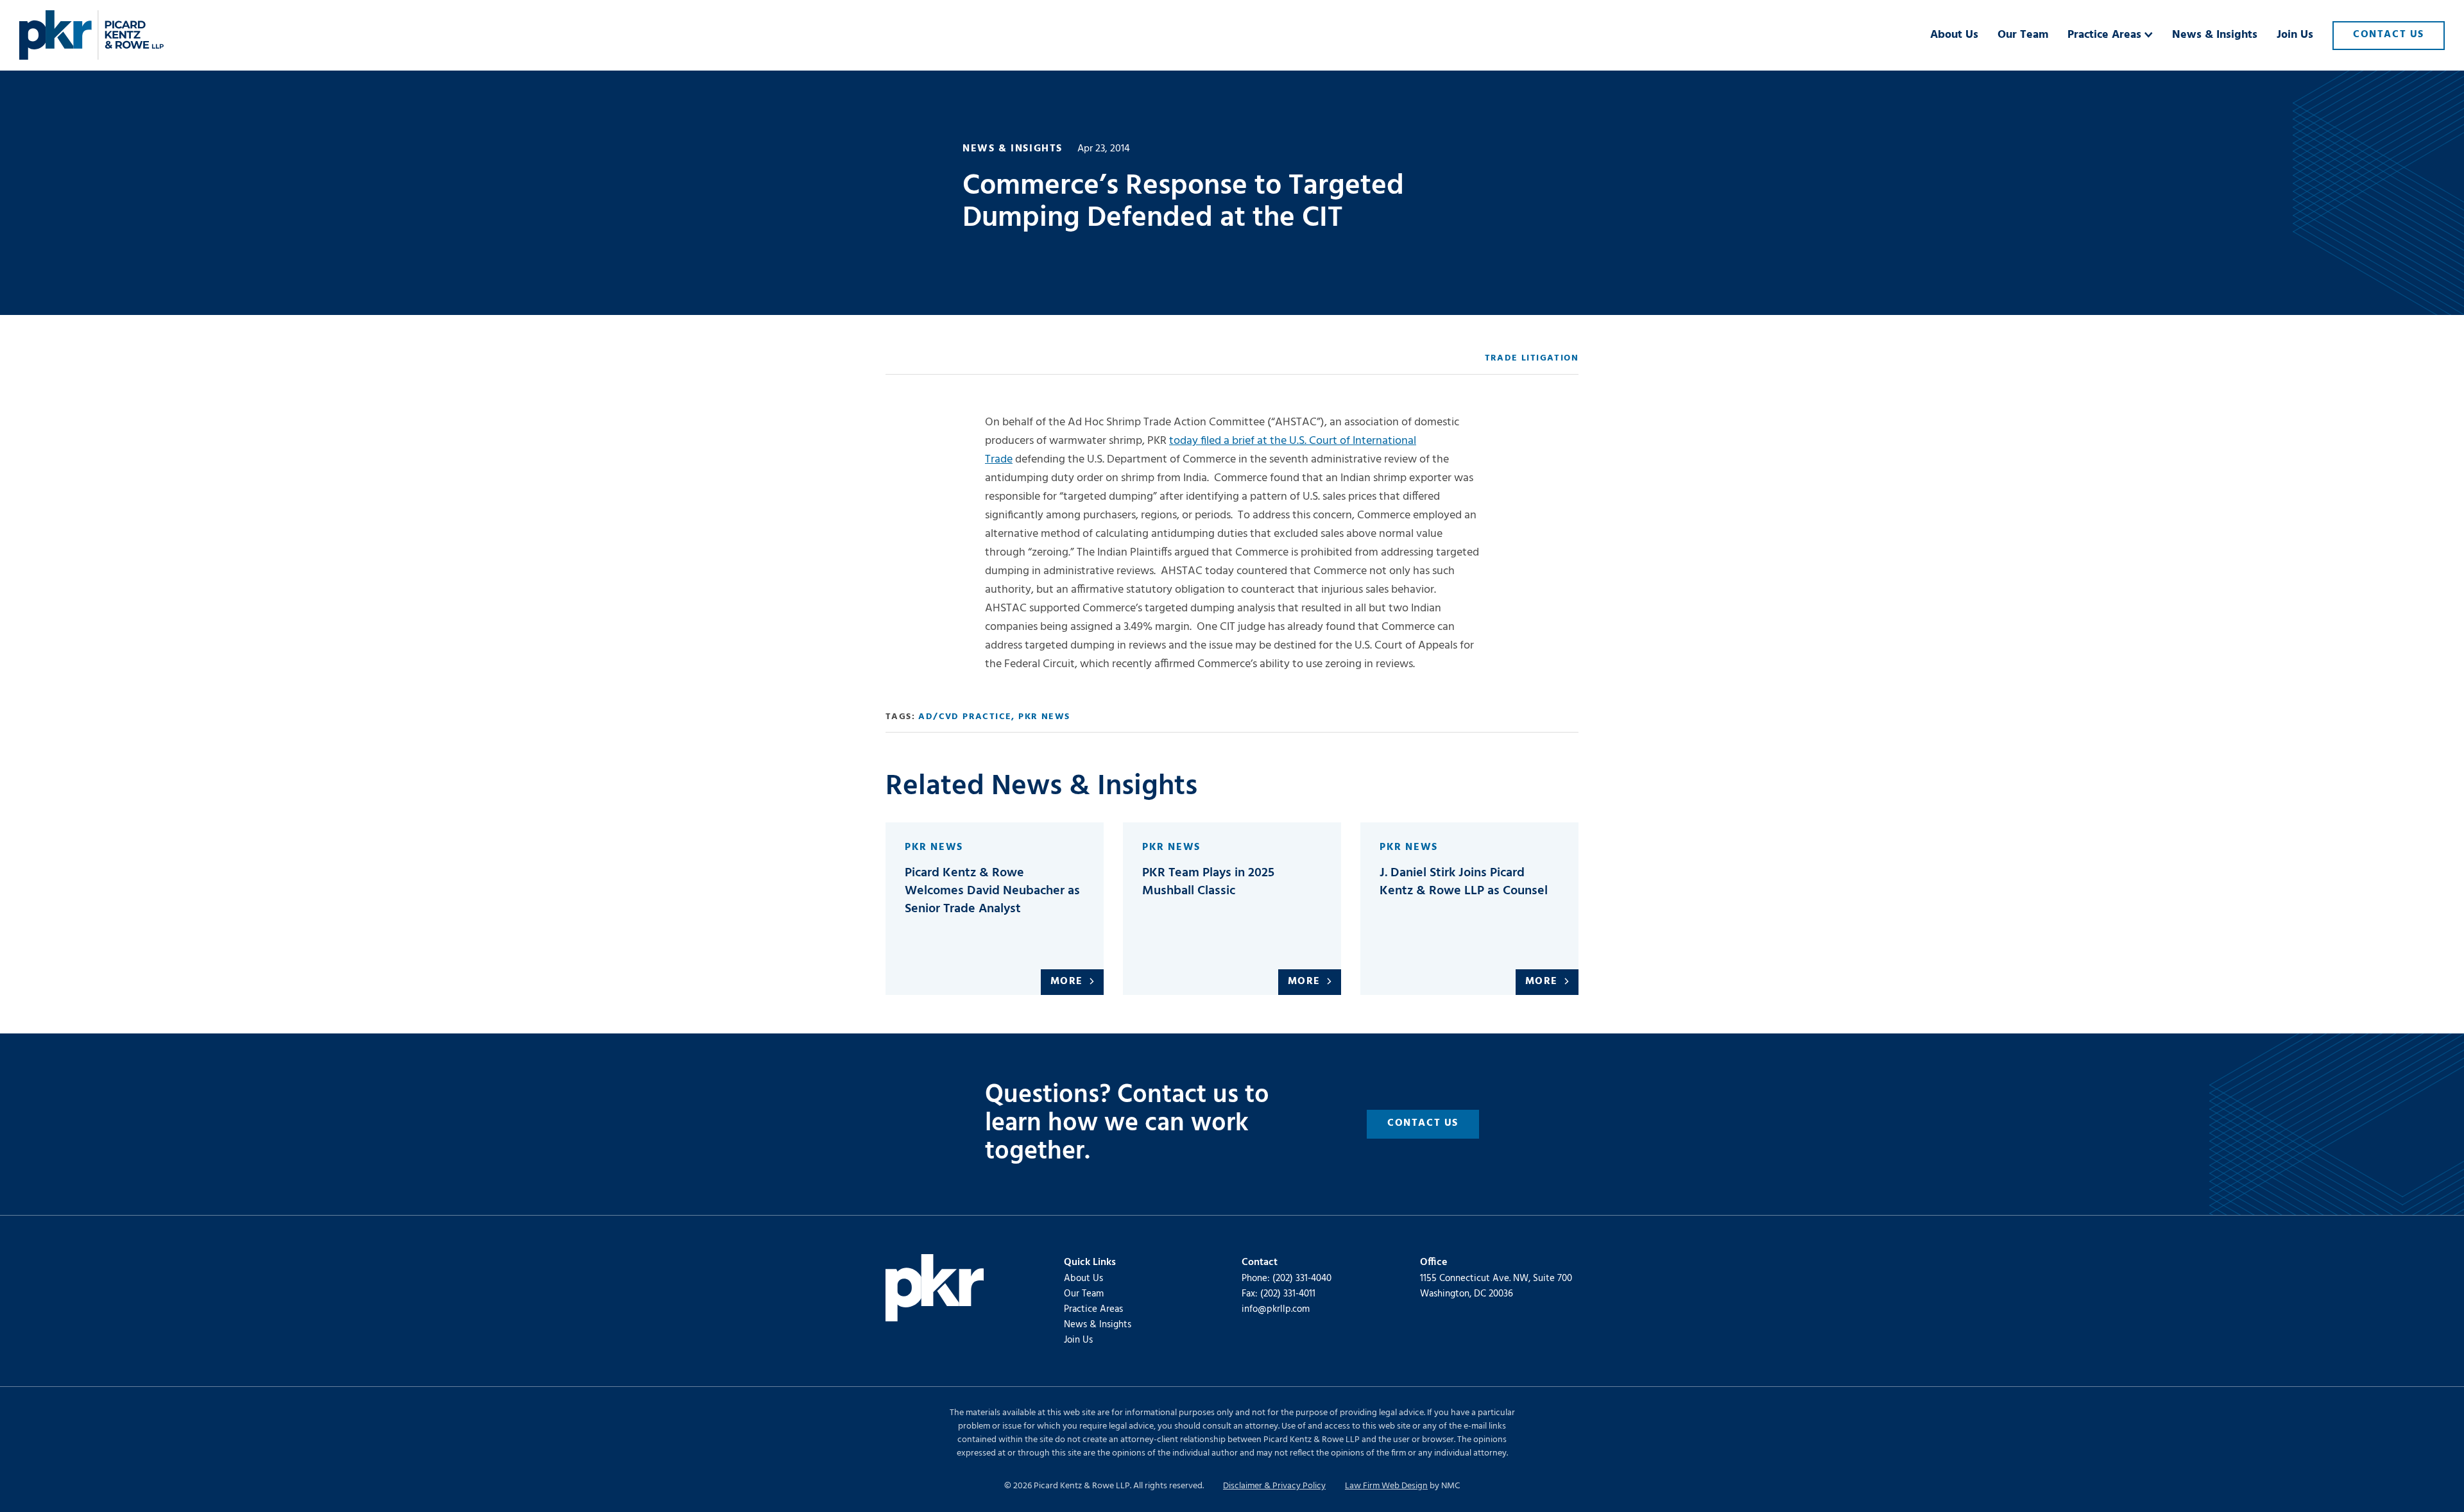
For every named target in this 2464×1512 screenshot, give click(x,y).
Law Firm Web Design (1386, 1486)
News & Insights (1098, 1325)
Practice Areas (1093, 1309)
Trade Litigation (1532, 358)
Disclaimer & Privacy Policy (1274, 1486)
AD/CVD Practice (965, 717)
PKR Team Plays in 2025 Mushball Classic (1208, 882)
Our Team (1084, 1294)
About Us (1083, 1278)
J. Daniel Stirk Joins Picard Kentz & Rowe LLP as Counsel (1464, 882)
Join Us (1078, 1340)
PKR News (1044, 717)
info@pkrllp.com (1276, 1309)
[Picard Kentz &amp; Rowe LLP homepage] (91, 35)
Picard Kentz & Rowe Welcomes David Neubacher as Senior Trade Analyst (992, 891)
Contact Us (1423, 1123)
